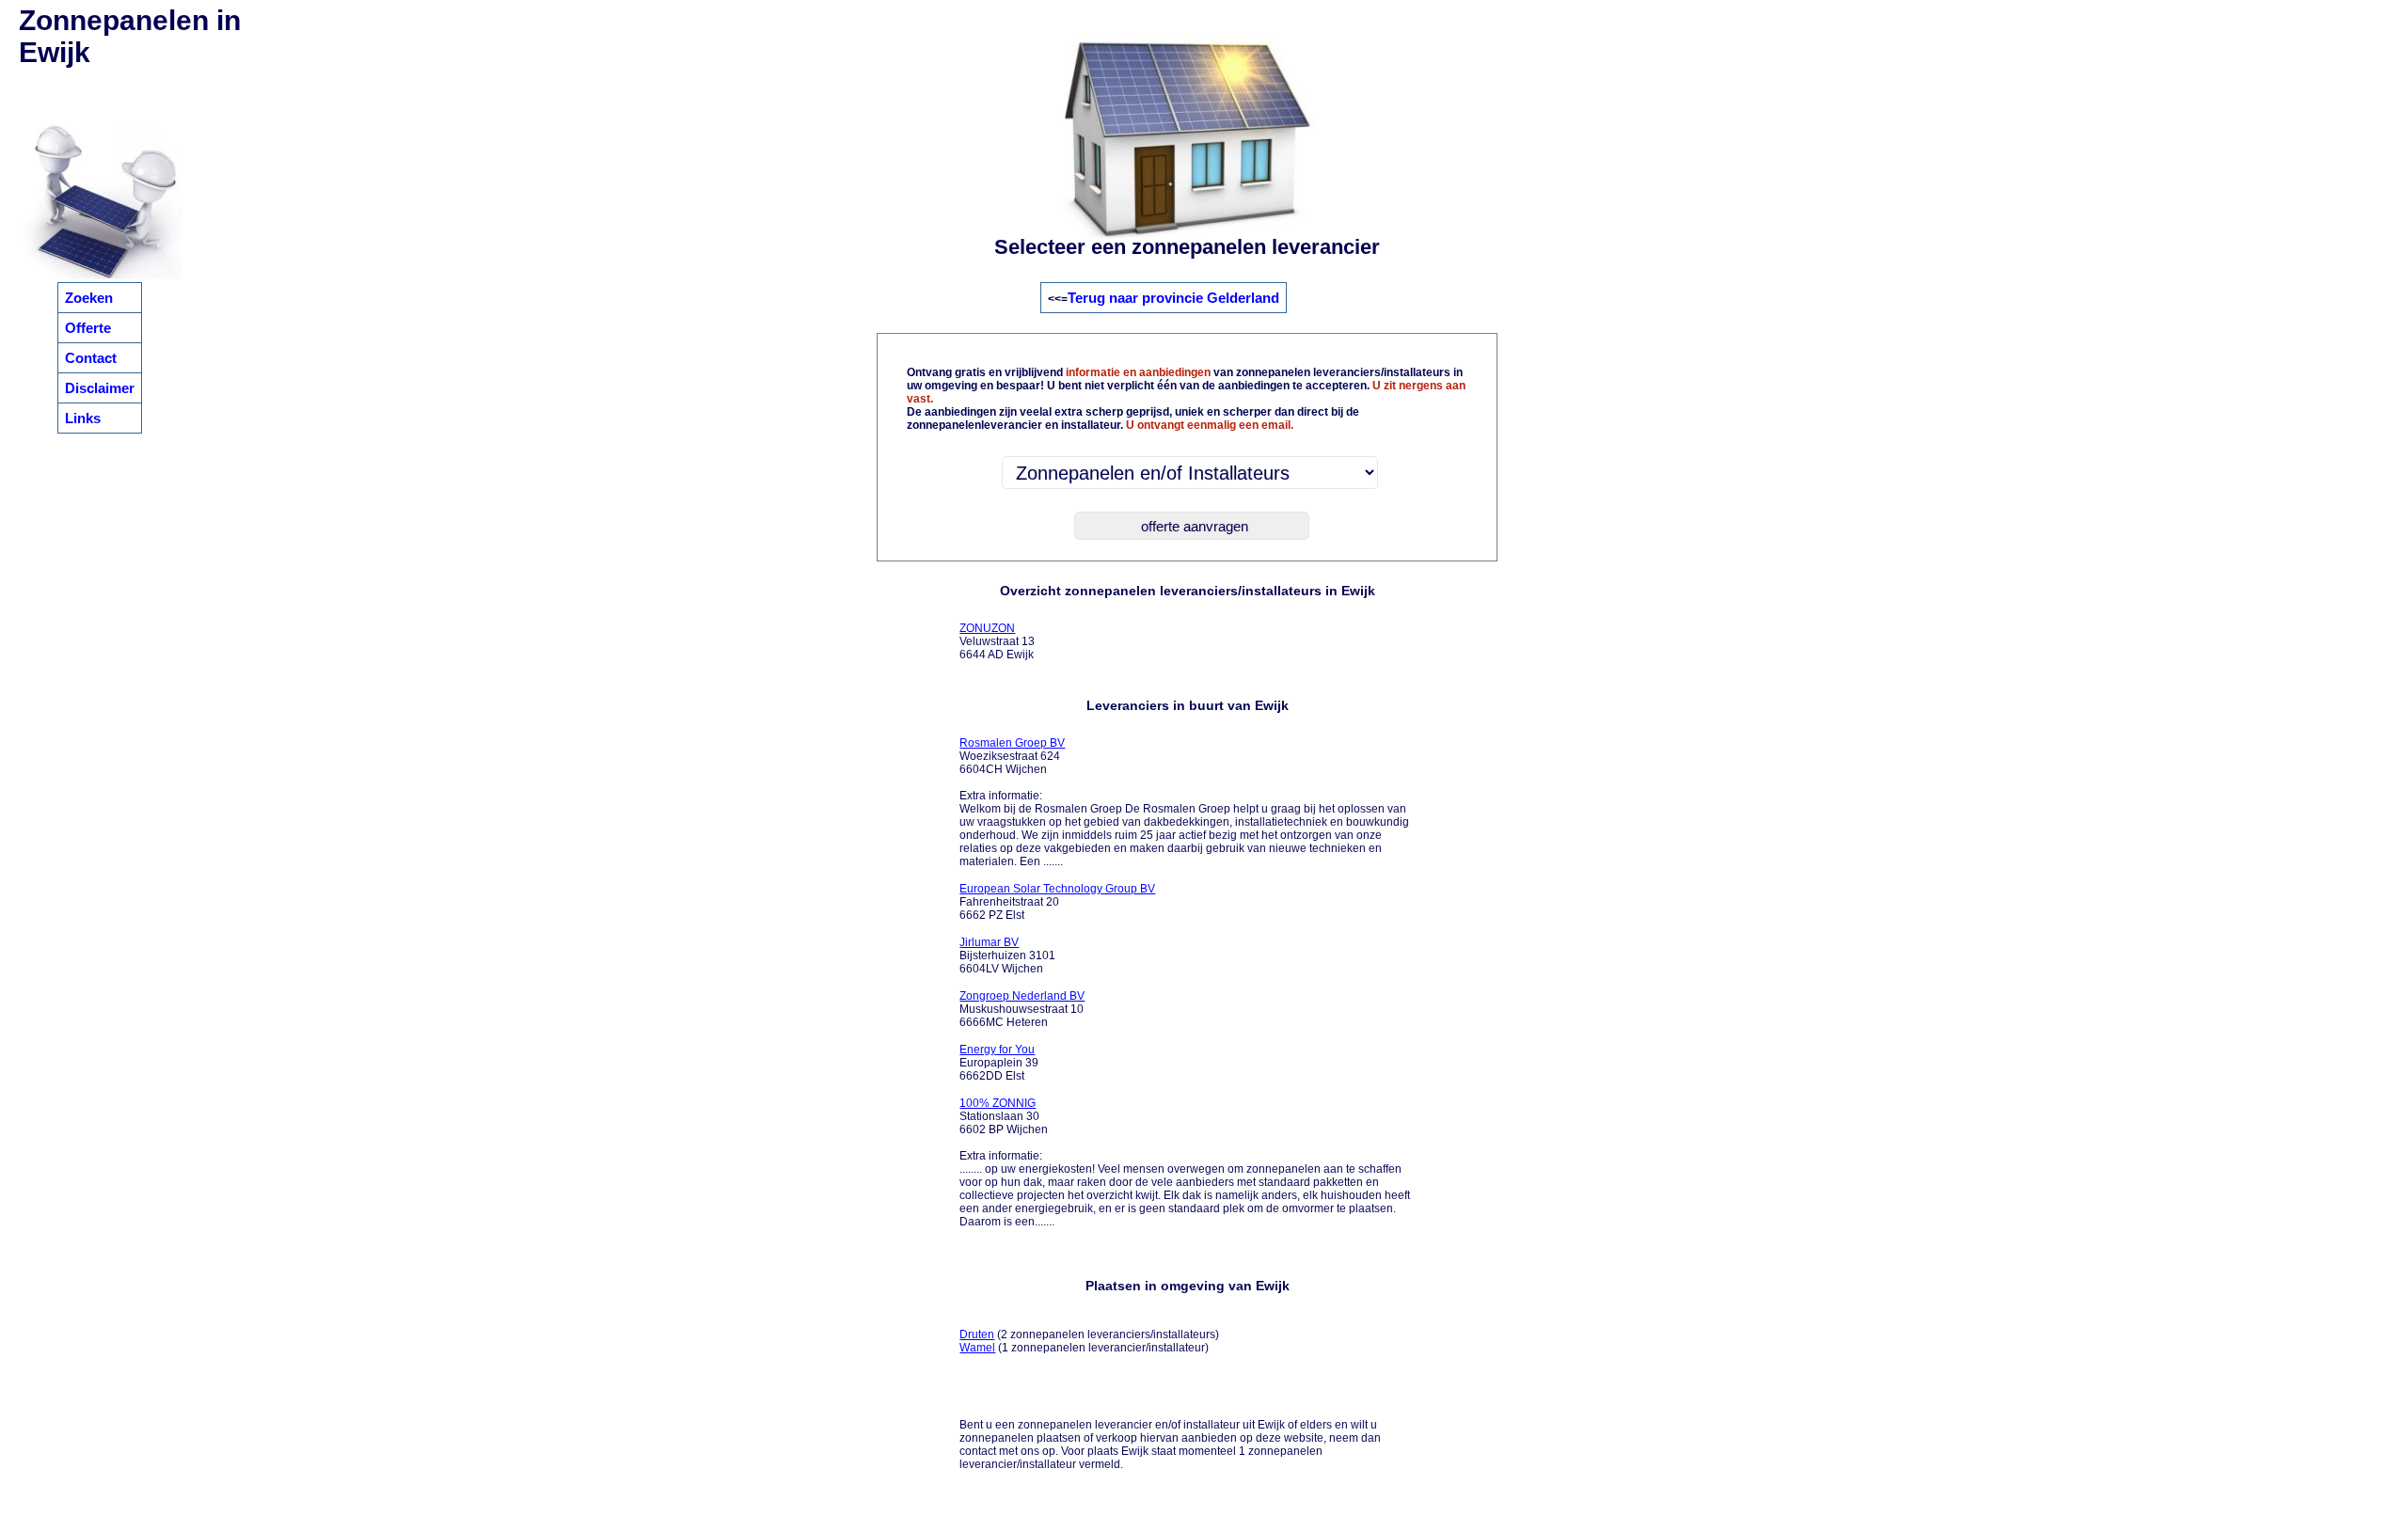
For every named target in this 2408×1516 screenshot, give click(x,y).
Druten (977, 1334)
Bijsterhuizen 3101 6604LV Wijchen (1007, 955)
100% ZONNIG (998, 1103)
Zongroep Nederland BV (1022, 996)
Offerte (88, 328)
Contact (91, 358)
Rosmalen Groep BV (1012, 743)
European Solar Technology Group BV (1057, 889)
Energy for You (997, 1050)
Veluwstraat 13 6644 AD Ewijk (997, 641)
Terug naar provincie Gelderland (1173, 298)
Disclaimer (100, 388)
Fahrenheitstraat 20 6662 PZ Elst (1057, 902)
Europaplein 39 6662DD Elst (999, 1063)
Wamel (977, 1348)
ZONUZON (987, 628)
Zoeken (89, 298)
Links (83, 418)
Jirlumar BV (989, 942)
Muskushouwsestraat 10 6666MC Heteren (1022, 1009)
